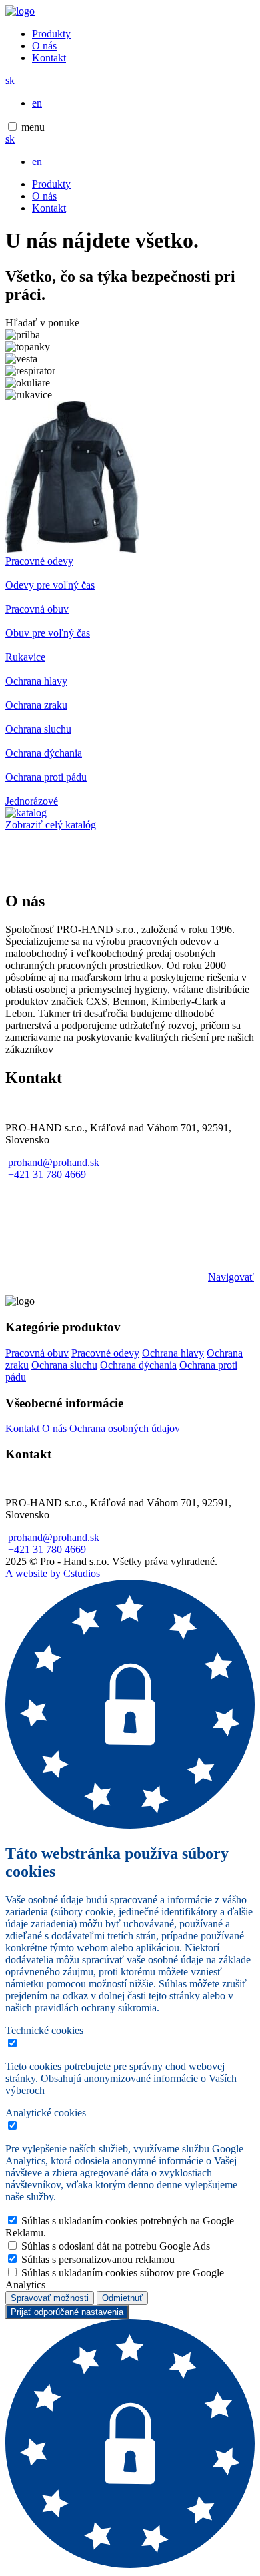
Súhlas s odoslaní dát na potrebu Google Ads (116, 2246)
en (37, 103)
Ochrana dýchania (138, 1365)
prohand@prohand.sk (54, 1162)
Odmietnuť (122, 2298)
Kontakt (49, 58)
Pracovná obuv (37, 1353)
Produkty (51, 34)
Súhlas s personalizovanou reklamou (98, 2259)
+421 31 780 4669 (47, 1174)
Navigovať (231, 1277)
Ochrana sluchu (64, 1365)
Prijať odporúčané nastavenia (67, 2312)
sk (10, 80)
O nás (44, 46)
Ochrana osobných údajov (125, 1428)
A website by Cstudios (53, 1573)
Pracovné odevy (105, 1353)
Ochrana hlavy (173, 1353)
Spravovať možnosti (50, 2298)
